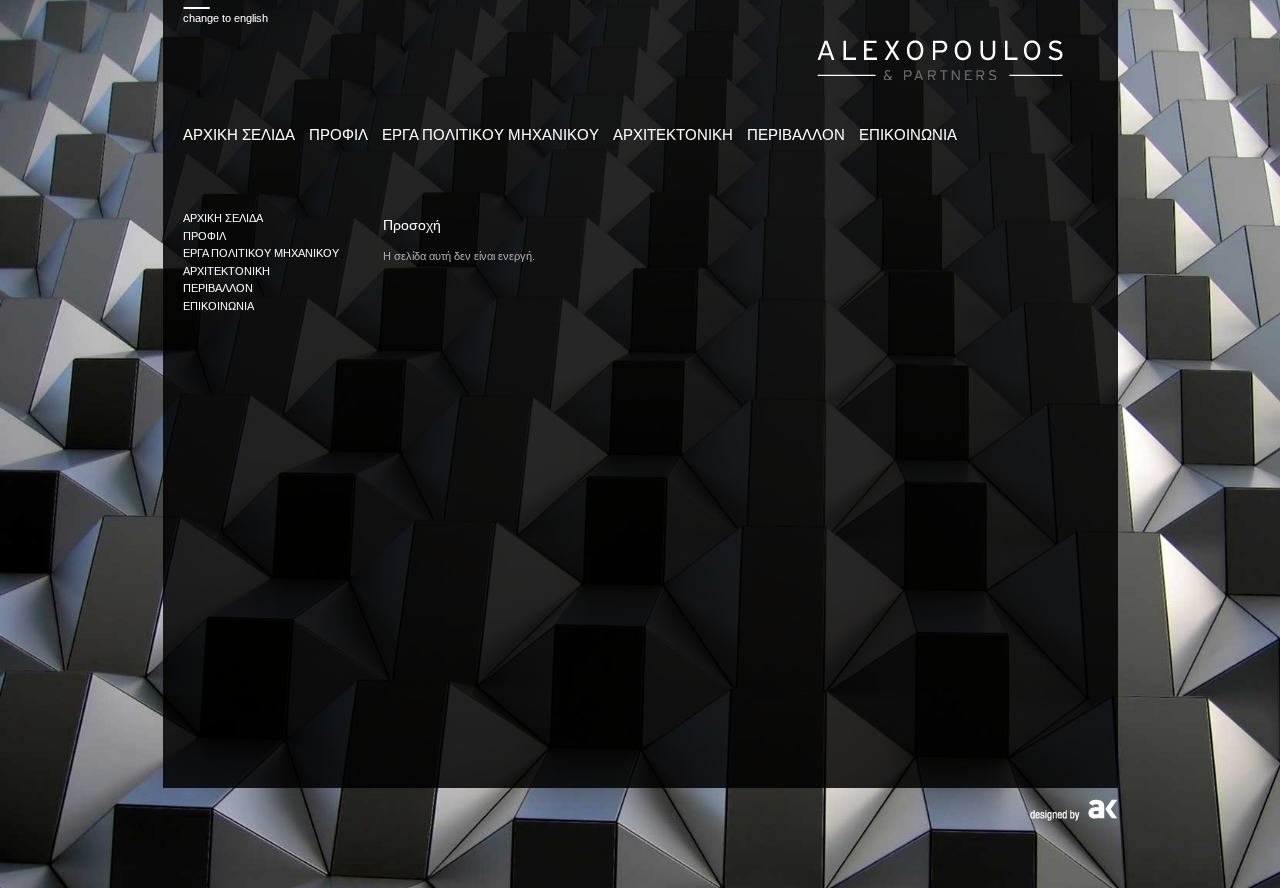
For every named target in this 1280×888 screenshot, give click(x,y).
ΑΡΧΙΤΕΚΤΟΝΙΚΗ (673, 134)
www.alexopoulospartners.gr (940, 57)
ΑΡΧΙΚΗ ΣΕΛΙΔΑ (239, 134)
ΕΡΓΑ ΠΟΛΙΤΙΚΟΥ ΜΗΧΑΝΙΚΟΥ (490, 134)
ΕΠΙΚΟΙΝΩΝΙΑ (908, 134)
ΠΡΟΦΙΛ (338, 134)
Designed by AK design (1073, 810)
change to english (225, 18)
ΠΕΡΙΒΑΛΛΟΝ (796, 134)
